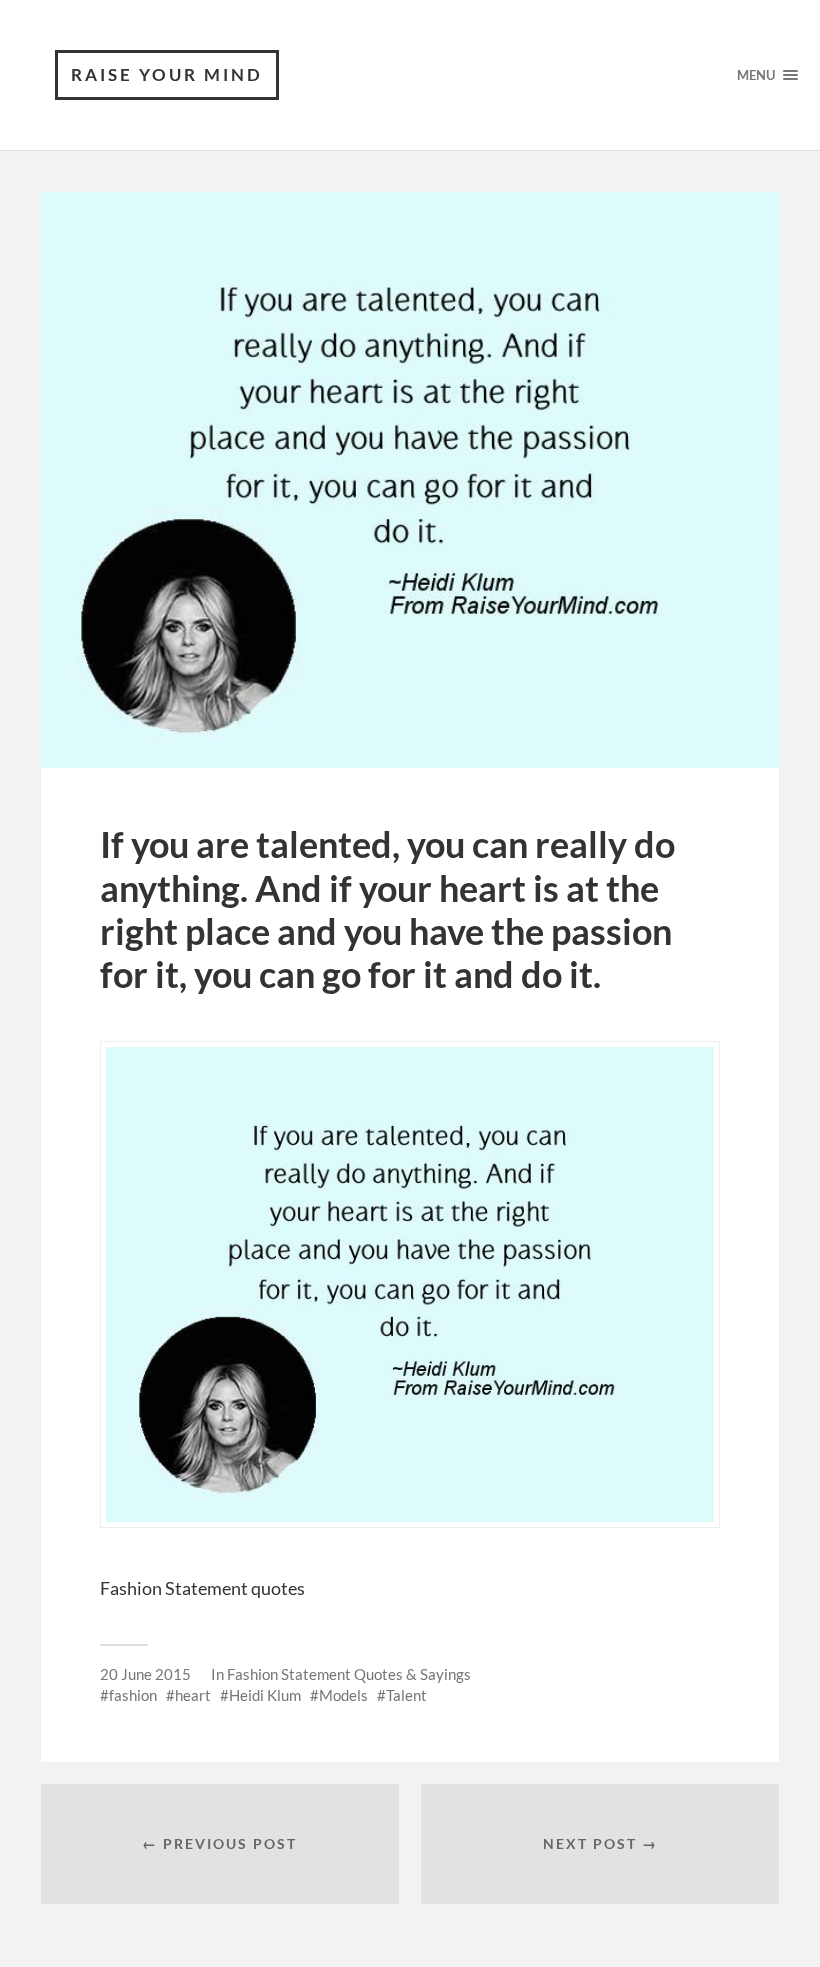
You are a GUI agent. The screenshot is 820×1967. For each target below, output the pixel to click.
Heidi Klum (265, 1695)
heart (193, 1695)
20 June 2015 (145, 1674)
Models (343, 1695)
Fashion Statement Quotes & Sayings (349, 1674)
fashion (133, 1695)
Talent (406, 1695)
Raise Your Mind (167, 74)
